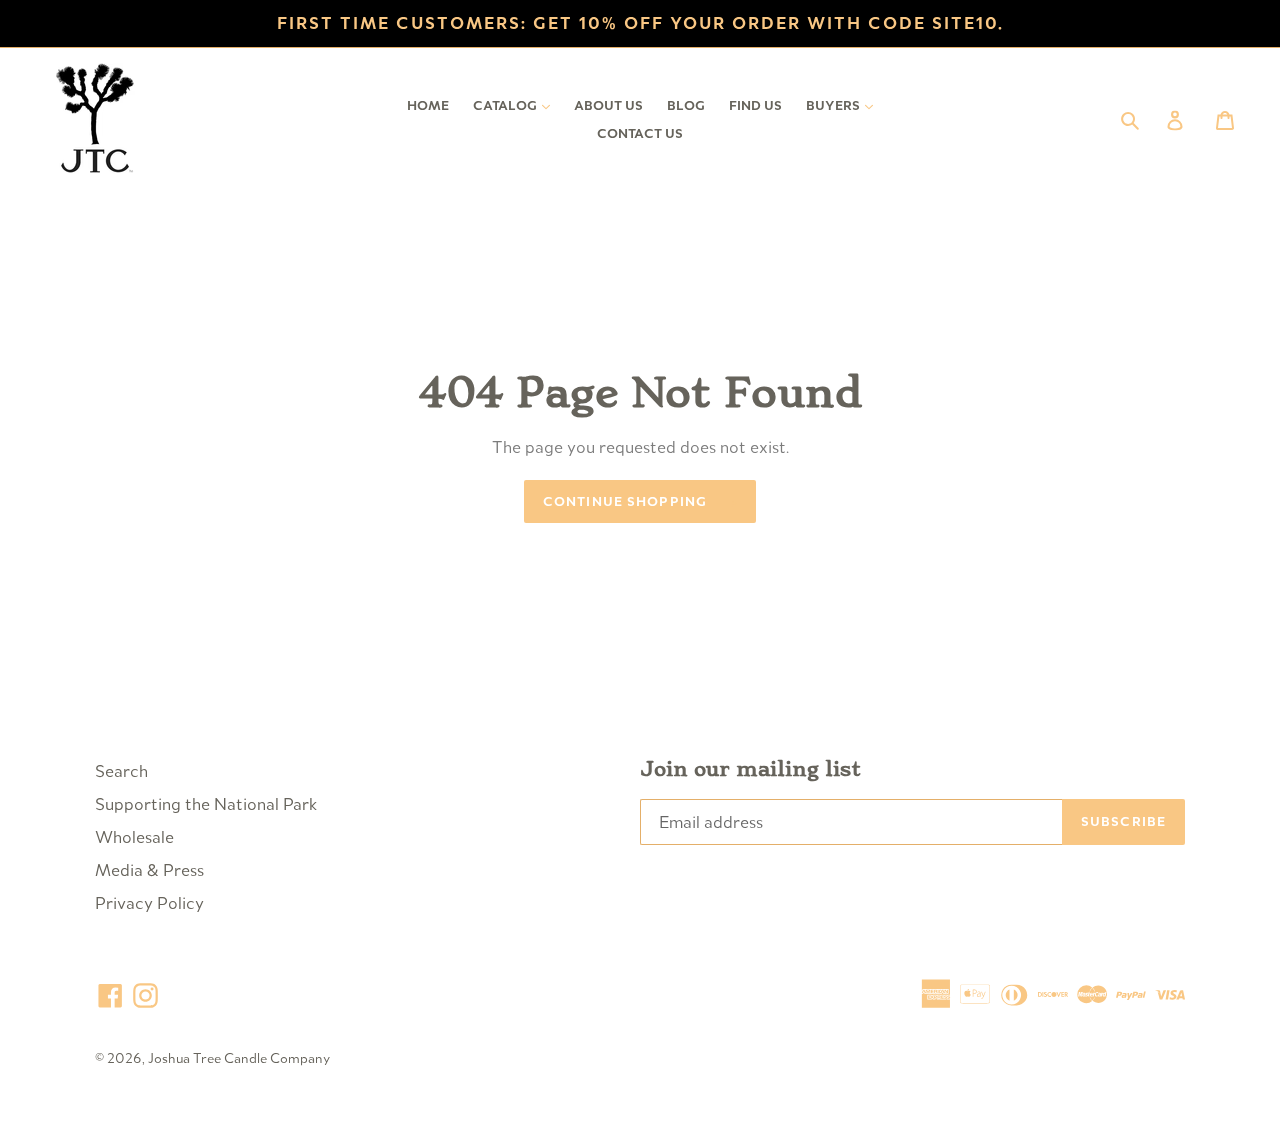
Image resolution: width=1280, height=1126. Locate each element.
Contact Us (640, 133)
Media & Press (149, 870)
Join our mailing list (750, 769)
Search (121, 771)
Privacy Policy (149, 903)
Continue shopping (625, 501)
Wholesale (134, 837)
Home (428, 105)
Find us (755, 105)
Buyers (844, 105)
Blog (686, 105)
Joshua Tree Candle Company (239, 1058)
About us (608, 105)
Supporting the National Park (206, 804)
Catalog (516, 105)
